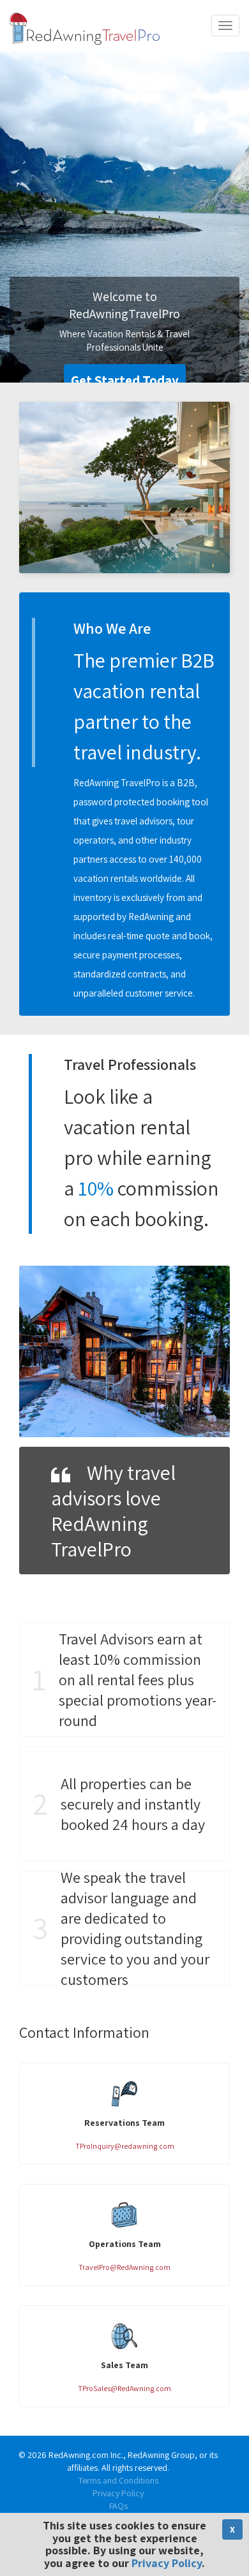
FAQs (118, 2506)
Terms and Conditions (118, 2480)
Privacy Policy (118, 2493)
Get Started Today (125, 380)
